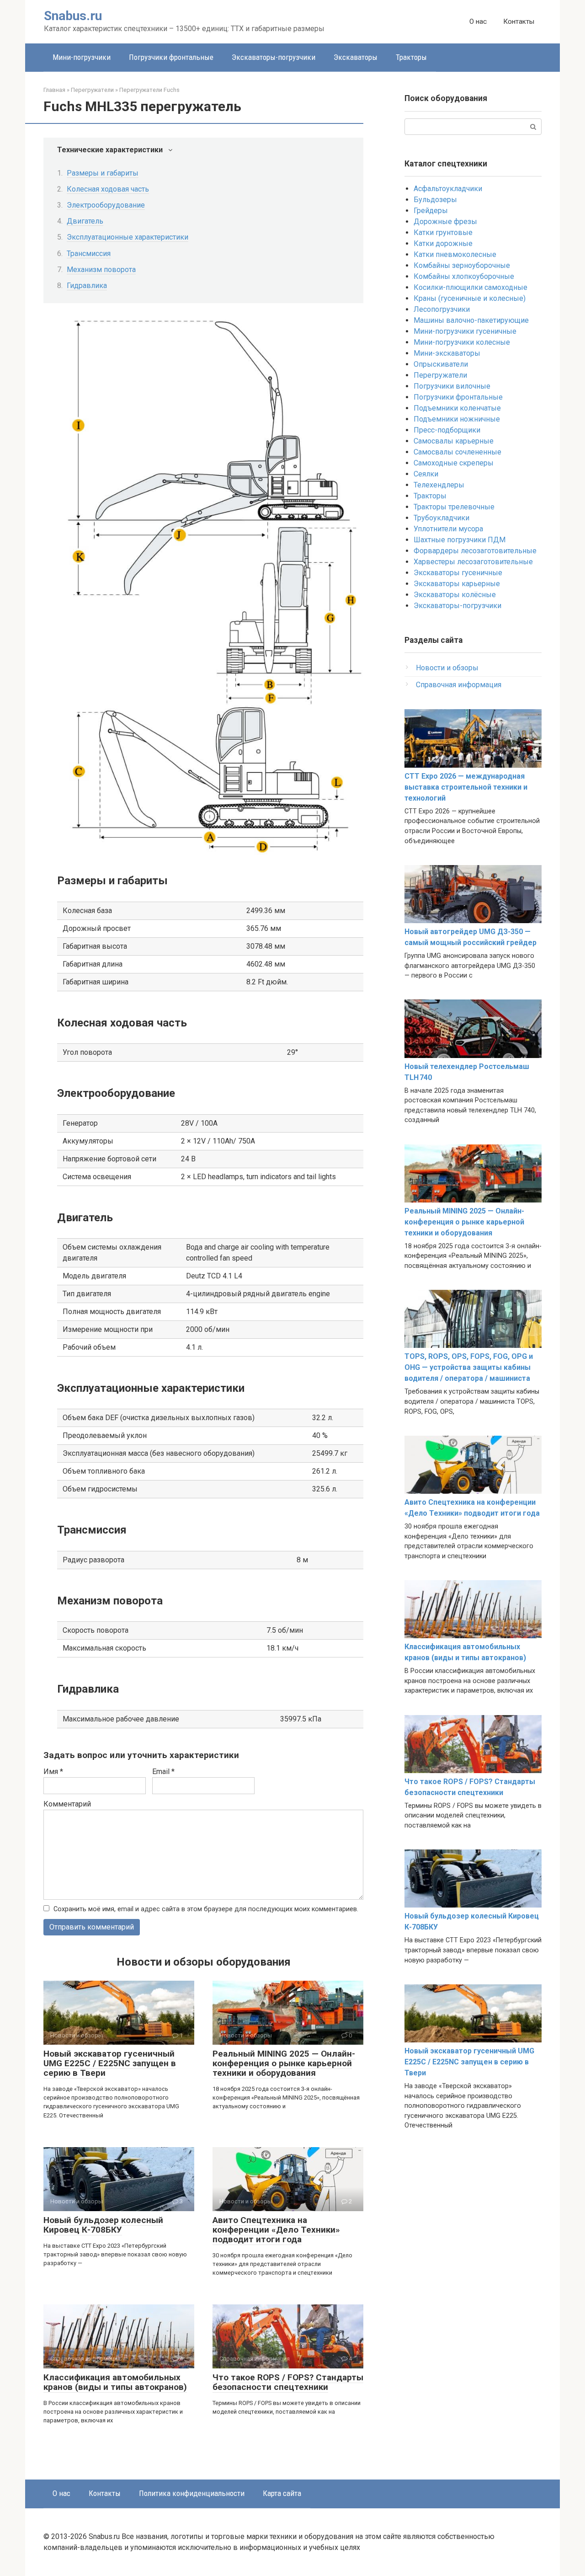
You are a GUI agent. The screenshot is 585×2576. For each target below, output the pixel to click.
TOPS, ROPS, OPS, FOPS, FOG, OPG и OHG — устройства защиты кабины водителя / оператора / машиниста (469, 1367)
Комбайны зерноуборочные (462, 265)
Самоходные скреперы (454, 463)
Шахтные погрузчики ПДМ (460, 540)
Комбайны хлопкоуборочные (464, 276)
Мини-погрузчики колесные (462, 342)
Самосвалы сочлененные (457, 452)
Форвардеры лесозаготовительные (475, 551)
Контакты (519, 21)
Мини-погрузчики (82, 57)
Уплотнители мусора (448, 529)
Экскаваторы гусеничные (458, 573)
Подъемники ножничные (457, 419)
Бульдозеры (435, 200)
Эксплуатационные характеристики (128, 237)
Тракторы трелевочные (454, 507)
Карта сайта (282, 2493)
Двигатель (85, 221)
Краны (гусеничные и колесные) (470, 298)
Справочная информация (459, 685)
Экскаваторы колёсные (455, 595)
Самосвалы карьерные (454, 441)
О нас (478, 21)
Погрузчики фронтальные (171, 57)
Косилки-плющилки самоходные (471, 287)
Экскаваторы (356, 57)
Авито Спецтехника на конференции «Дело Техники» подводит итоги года (276, 2230)
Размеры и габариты (103, 173)
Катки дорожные (443, 243)
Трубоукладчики (441, 518)
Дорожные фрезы (445, 222)
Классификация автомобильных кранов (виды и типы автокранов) (115, 2382)
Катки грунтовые (443, 232)
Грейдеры (431, 211)
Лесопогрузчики (442, 309)
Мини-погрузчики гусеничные (465, 331)
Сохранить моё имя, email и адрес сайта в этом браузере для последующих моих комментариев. (206, 1909)
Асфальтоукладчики (448, 189)
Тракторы (411, 57)
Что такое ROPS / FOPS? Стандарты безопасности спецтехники (288, 2382)
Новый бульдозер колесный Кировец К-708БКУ (103, 2225)
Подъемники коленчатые (457, 408)
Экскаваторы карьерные (457, 584)
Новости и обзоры (447, 668)
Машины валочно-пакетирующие (471, 320)
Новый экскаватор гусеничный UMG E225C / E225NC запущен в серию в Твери (110, 2063)
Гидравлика (87, 286)
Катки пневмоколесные (455, 254)
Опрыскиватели (441, 364)
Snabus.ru (73, 16)
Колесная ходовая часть (108, 189)
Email (163, 1772)
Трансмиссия (89, 254)
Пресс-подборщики (447, 430)
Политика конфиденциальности (192, 2493)
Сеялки (426, 474)
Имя (53, 1772)
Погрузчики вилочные (452, 386)
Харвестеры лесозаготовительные (473, 562)
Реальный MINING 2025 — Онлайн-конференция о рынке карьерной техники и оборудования (284, 2063)
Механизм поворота (101, 270)
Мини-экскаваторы (447, 353)
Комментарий (67, 1804)
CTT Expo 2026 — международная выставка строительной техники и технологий (466, 787)
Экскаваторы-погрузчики (274, 57)
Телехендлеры (439, 485)
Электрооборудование (106, 205)
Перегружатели (440, 375)
